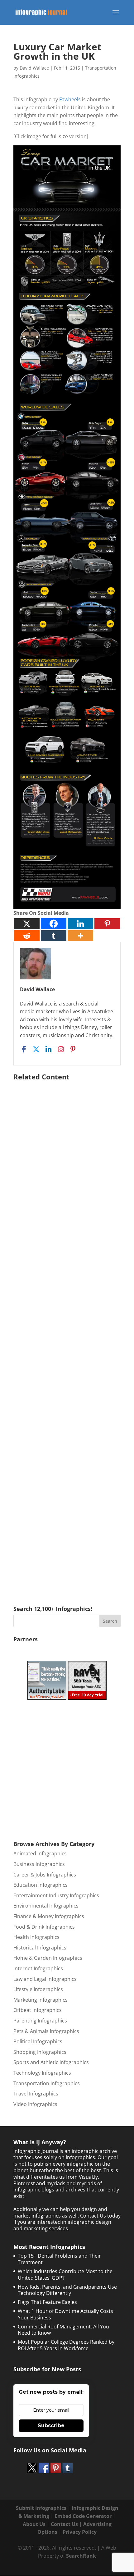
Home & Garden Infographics (48, 1958)
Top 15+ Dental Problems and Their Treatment (59, 2259)
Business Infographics (39, 1864)
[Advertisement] (67, 1334)
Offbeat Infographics (38, 2010)
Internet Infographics (38, 1968)
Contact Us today (100, 2216)
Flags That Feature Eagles (47, 2302)
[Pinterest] (107, 924)
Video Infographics (35, 2104)
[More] (80, 936)
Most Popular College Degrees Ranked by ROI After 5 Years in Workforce (66, 2345)
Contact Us (64, 2524)
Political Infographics (38, 2041)
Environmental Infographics (46, 1906)
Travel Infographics (36, 2094)
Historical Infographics (40, 1948)
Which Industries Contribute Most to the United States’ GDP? (65, 2275)
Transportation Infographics (47, 2083)
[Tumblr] (54, 936)
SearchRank (81, 2556)
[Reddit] (27, 936)
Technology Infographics (42, 2073)
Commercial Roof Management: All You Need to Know (63, 2330)
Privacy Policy (80, 2532)
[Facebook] (54, 924)
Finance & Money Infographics (49, 1916)
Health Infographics (36, 1937)
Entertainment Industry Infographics (56, 1895)
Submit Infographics (41, 2508)
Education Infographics (41, 1885)
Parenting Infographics (40, 2021)
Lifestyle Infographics (38, 1989)
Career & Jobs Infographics (45, 1875)
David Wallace (34, 68)
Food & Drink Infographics (44, 1927)
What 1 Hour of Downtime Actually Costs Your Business (65, 2314)
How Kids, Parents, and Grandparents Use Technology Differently (67, 2290)
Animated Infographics (40, 1853)
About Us (34, 2524)
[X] (27, 924)
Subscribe (51, 2426)
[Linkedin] (80, 924)
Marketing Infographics (41, 2000)
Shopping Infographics (40, 2052)
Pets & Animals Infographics (46, 2031)
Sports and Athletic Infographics (51, 2062)
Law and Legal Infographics (45, 1979)
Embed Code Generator (83, 2516)
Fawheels (70, 99)
